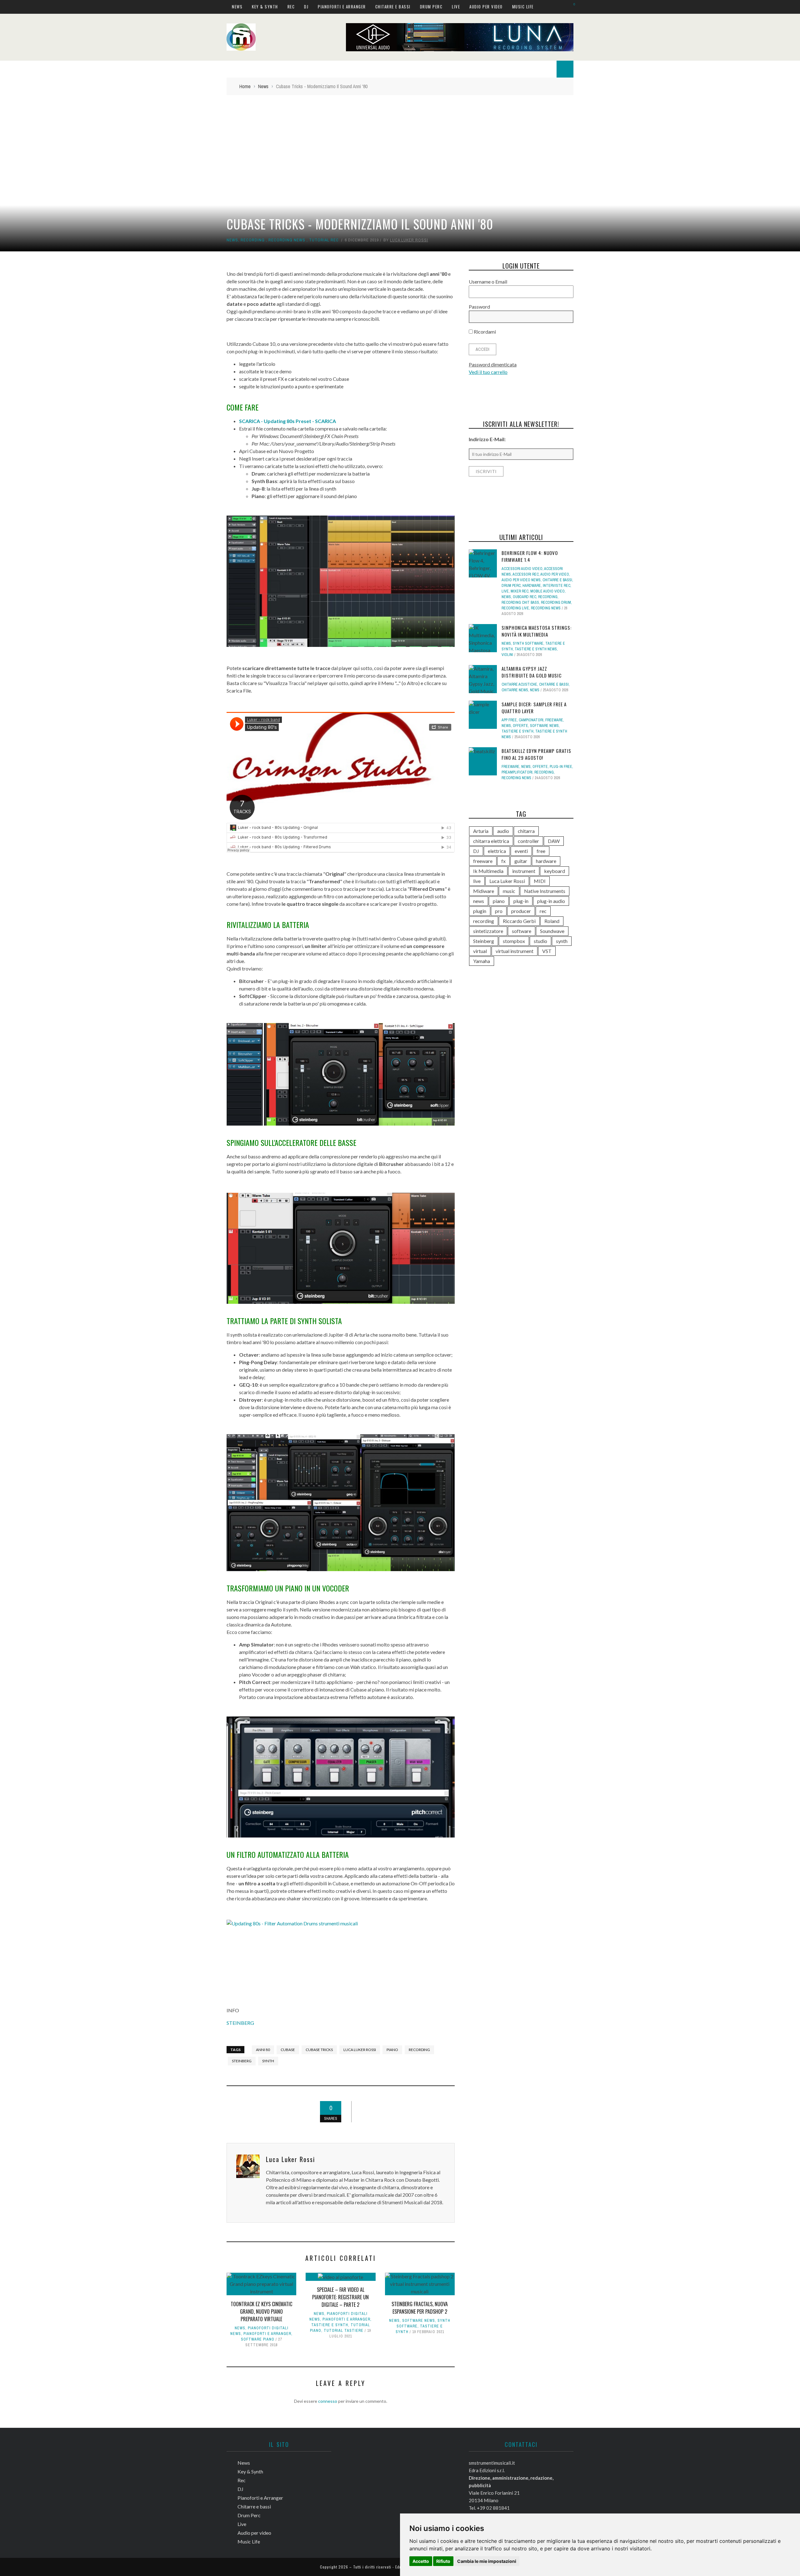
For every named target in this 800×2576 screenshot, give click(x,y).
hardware (532, 586)
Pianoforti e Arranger (342, 7)
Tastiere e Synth (330, 2325)
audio (503, 831)
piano (392, 2050)
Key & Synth (265, 7)
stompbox (514, 941)
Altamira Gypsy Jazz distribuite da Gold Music (532, 672)
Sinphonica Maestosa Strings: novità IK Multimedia (537, 631)
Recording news (287, 240)
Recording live (515, 608)
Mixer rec (520, 591)
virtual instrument (515, 951)
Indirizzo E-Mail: (487, 439)
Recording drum (556, 602)
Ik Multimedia (488, 871)
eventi (521, 851)
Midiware (484, 891)
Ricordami (484, 332)
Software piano (258, 2339)
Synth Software (528, 643)
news (479, 901)
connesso (328, 2401)
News (237, 7)
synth (268, 2061)
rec (543, 911)
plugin (480, 911)
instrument (524, 871)
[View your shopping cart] (571, 6)
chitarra (526, 831)
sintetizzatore (488, 931)
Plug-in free (561, 767)
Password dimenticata (493, 364)
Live (456, 7)
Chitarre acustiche (519, 684)
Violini (507, 655)
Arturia (481, 831)
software (522, 931)
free (541, 851)
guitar (521, 861)
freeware (483, 861)
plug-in (521, 901)
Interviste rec (557, 586)
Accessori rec (526, 574)
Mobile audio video (547, 591)
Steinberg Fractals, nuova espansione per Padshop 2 (420, 2308)
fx (503, 861)
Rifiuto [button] (443, 2561)
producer (521, 911)
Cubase (288, 2050)
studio (540, 941)
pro (499, 911)
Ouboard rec (525, 597)
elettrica (497, 851)
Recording (253, 240)
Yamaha (482, 961)
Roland (552, 921)
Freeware (554, 720)
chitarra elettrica (491, 841)
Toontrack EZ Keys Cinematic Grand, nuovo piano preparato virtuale (261, 2311)
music (509, 891)
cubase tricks (319, 2050)
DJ (306, 7)
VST (547, 951)
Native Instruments (545, 891)
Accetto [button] (421, 2561)
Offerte (520, 726)
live (477, 881)
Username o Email (488, 282)
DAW (554, 841)
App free (509, 720)
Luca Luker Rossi (409, 240)
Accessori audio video (522, 569)
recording (419, 2050)
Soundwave (552, 931)
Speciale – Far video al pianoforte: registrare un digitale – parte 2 (340, 2297)
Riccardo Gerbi (519, 921)
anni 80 (263, 2050)
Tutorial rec (324, 240)
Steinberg (242, 2061)
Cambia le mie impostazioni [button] (487, 2561)
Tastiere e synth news (536, 649)
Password (479, 307)
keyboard (555, 871)
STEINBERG (240, 2023)
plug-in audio (551, 901)
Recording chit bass (520, 602)
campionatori (531, 720)
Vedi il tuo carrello (488, 372)
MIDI (540, 881)
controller (528, 841)
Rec (291, 7)
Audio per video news (521, 580)
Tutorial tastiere (344, 2331)
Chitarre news (515, 690)
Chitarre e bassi (393, 7)
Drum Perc (431, 7)
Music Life (523, 7)
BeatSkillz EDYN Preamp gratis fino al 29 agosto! (536, 754)
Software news (419, 2321)
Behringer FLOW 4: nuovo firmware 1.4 (530, 556)
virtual (480, 951)
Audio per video (486, 7)
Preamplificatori (517, 772)
